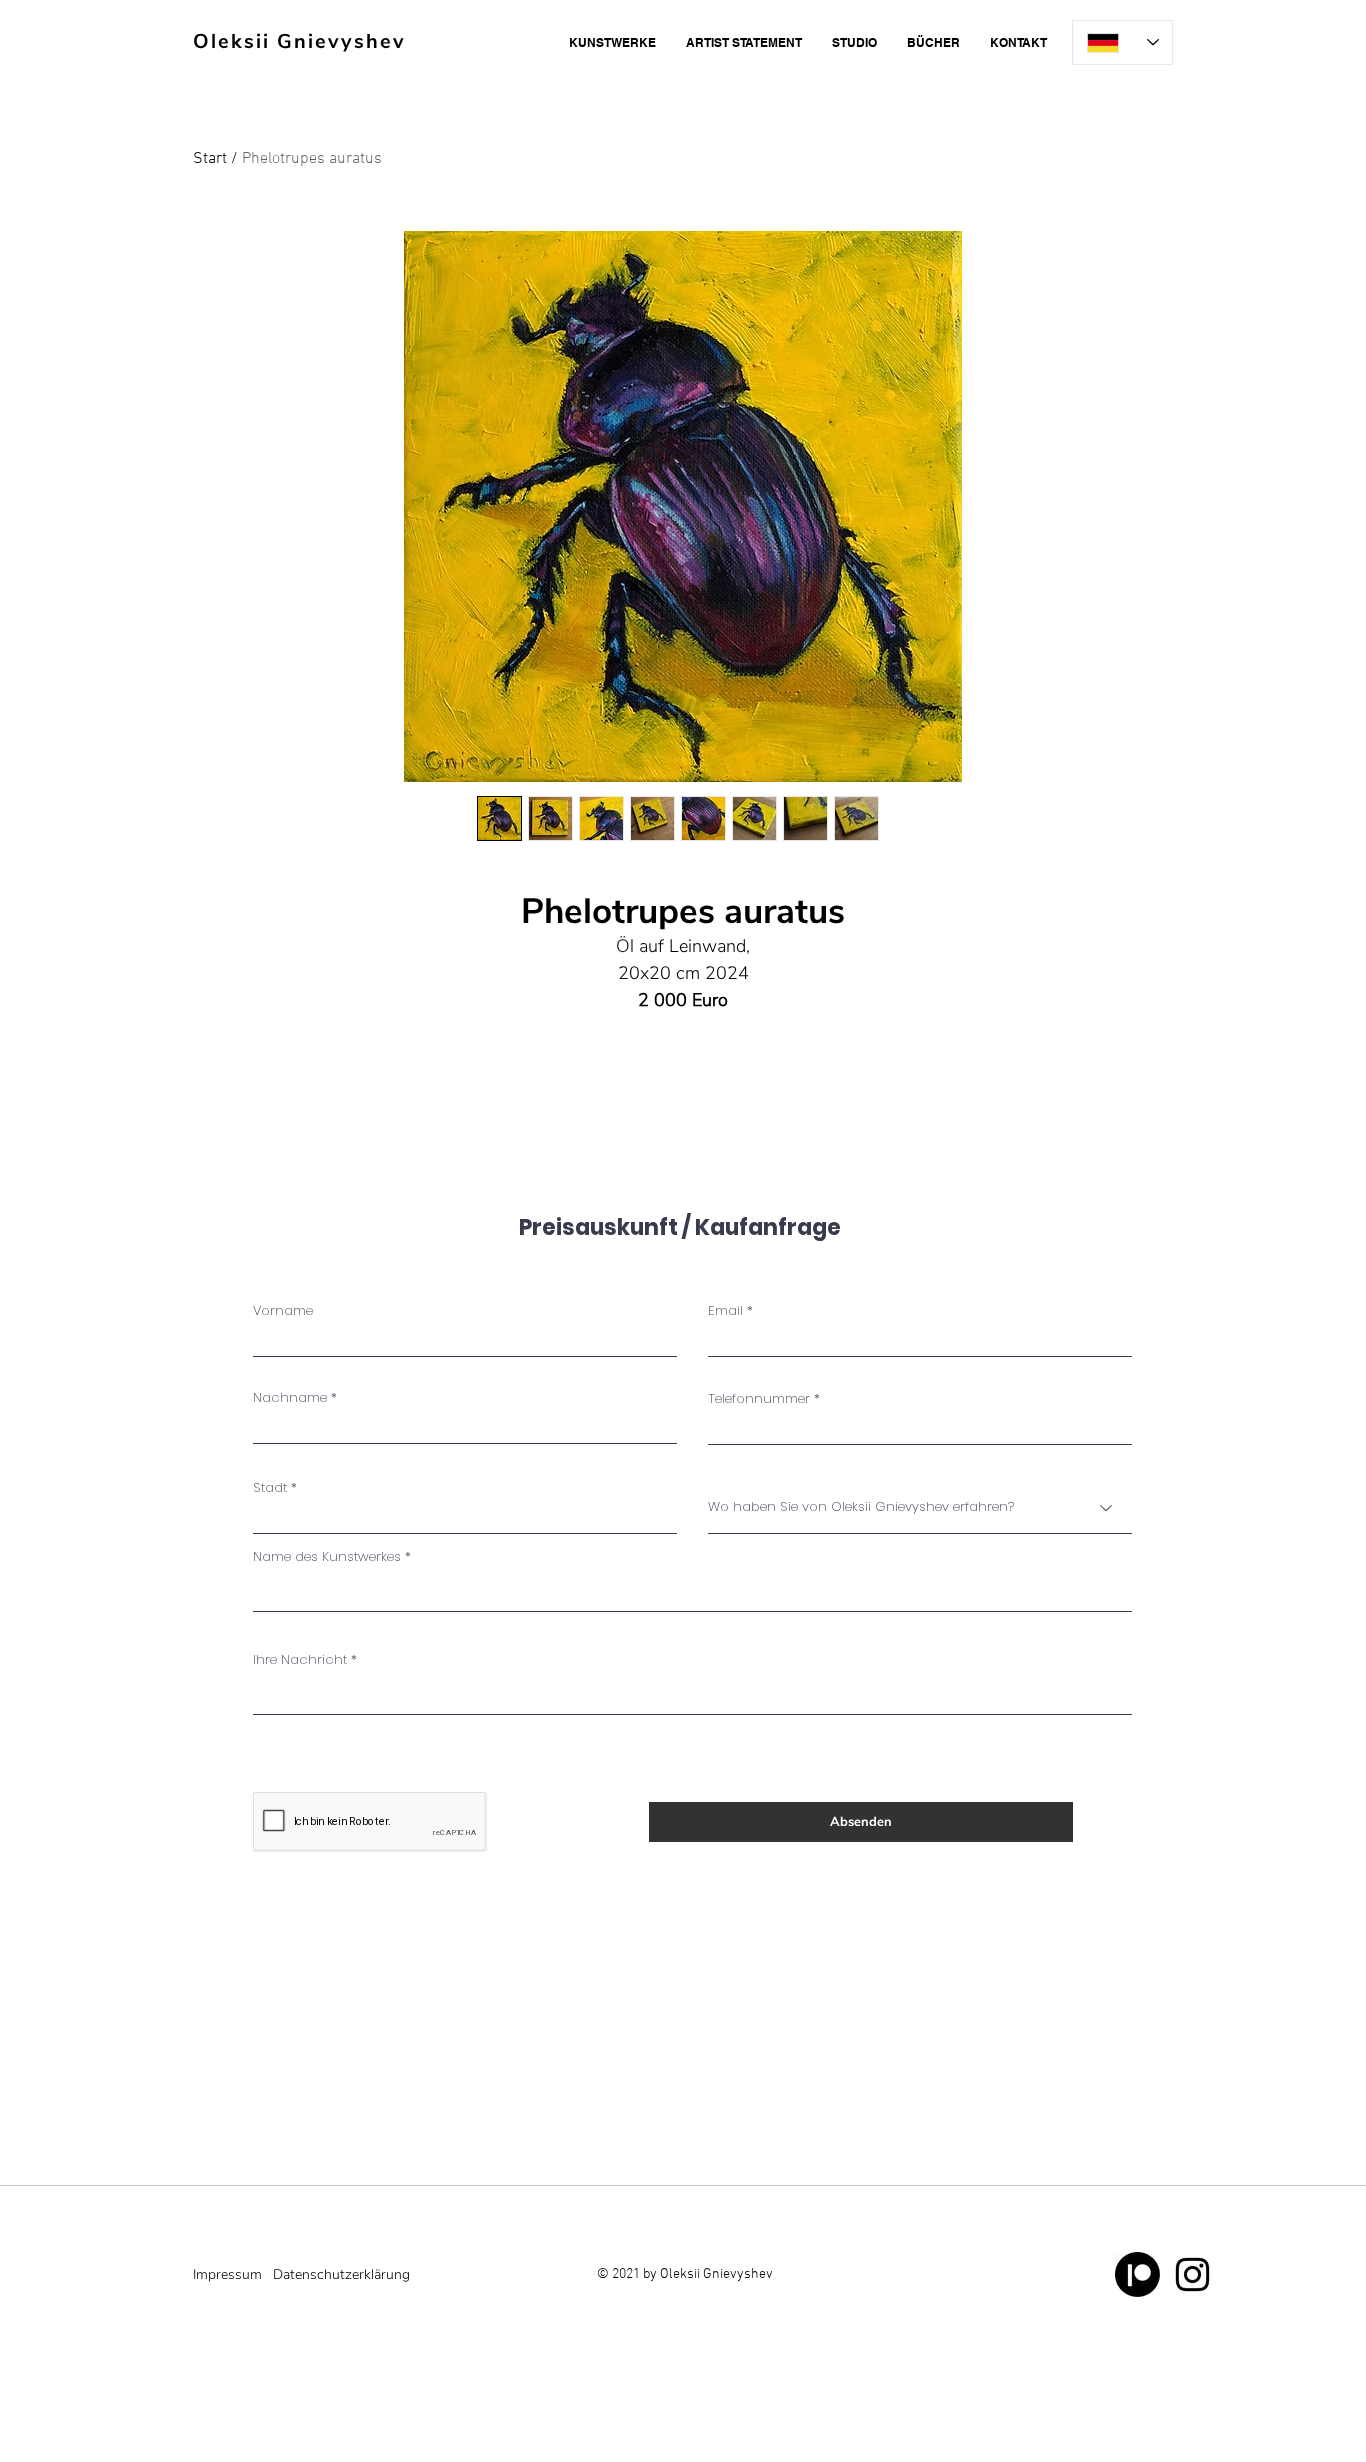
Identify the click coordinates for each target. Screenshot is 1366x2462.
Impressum (227, 2274)
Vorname (283, 1310)
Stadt (270, 1487)
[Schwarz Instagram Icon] (1192, 2274)
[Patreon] (1137, 2274)
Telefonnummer (759, 1398)
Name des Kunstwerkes (327, 1556)
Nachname (290, 1397)
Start (210, 159)
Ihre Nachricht (300, 1659)
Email (725, 1310)
